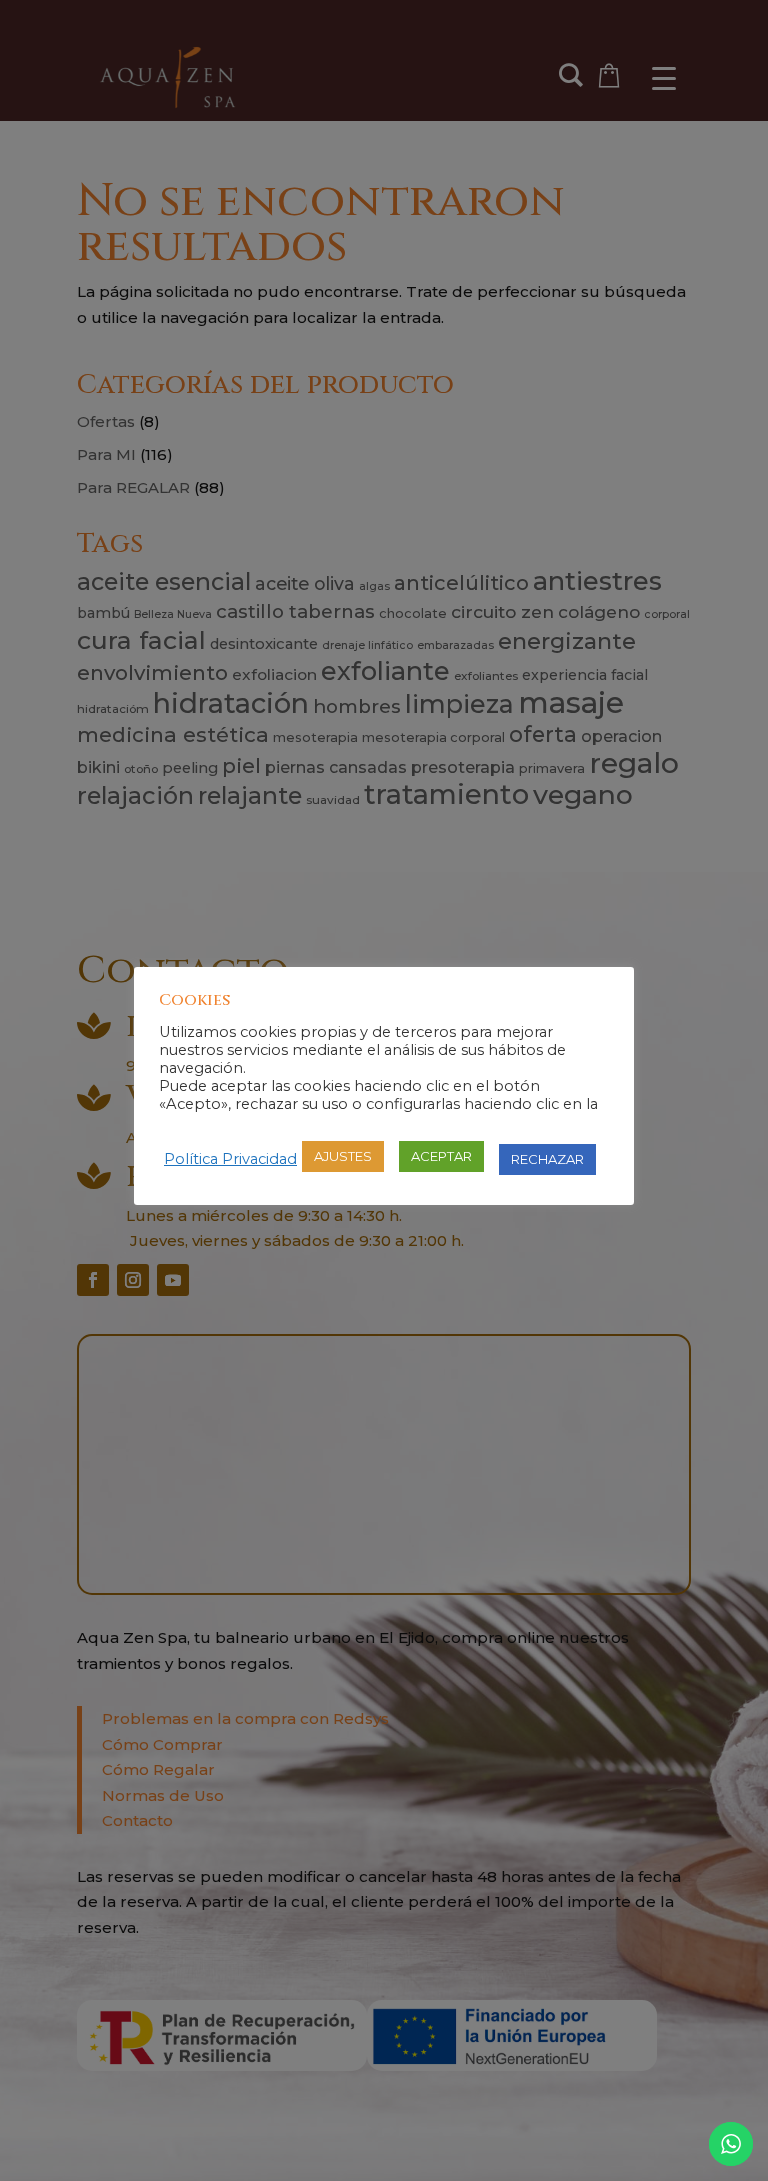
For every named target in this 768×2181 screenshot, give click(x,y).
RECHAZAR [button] (547, 1159)
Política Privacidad (230, 1159)
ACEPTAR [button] (441, 1156)
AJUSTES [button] (343, 1156)
